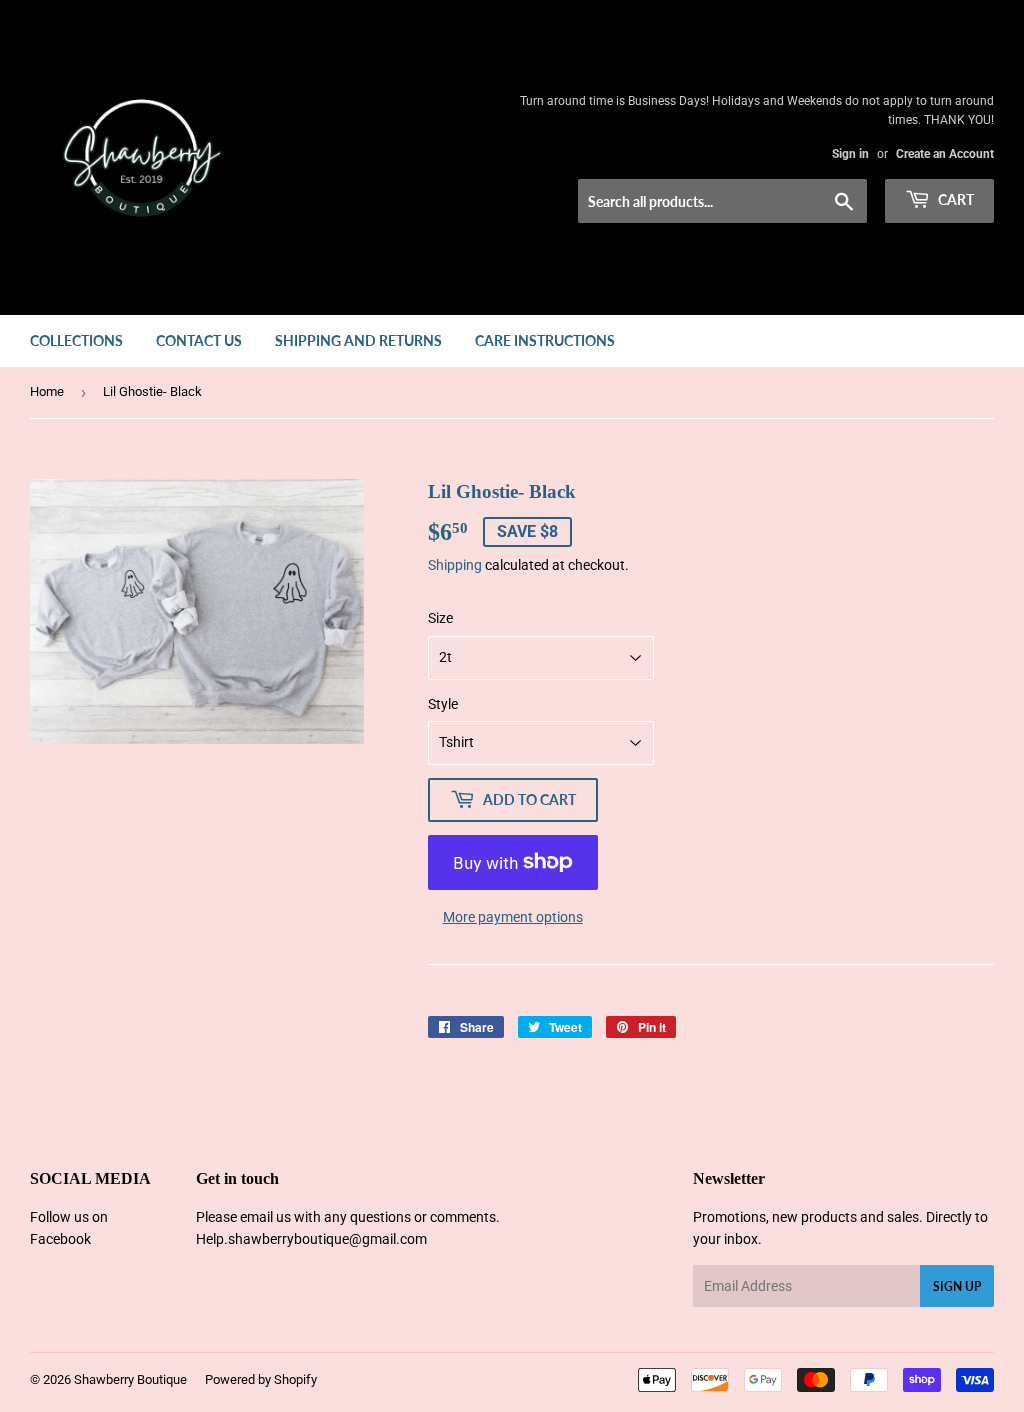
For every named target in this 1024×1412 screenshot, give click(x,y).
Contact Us (199, 340)
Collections (76, 340)
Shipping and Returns (358, 340)
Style (443, 704)
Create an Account (945, 154)
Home (47, 391)
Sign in (850, 154)
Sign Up (957, 1286)
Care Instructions (545, 340)
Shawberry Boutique (130, 1379)
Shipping (455, 565)
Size (440, 618)
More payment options (513, 917)
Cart (954, 199)
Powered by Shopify (261, 1379)
